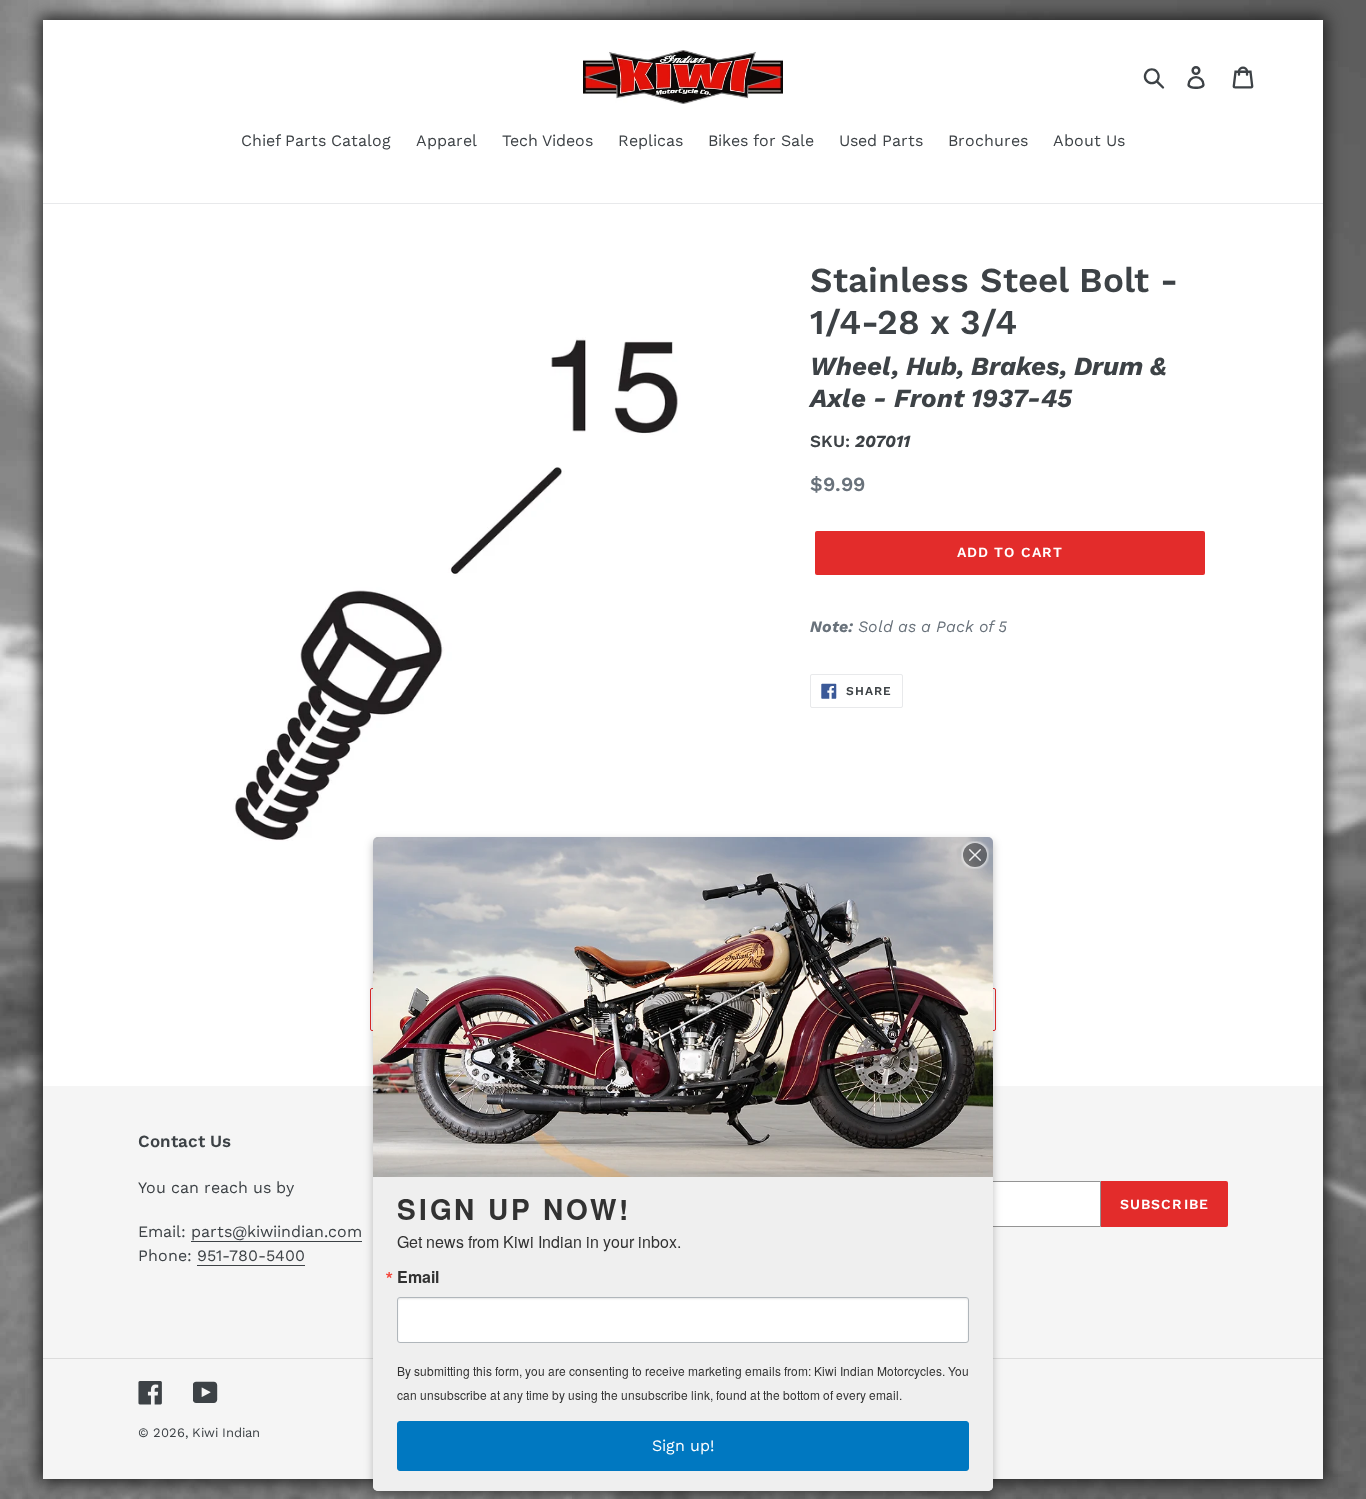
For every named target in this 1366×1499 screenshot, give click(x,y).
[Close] (975, 855)
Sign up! (683, 1445)
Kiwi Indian (226, 1432)
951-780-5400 (251, 1255)
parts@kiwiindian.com (276, 1231)
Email (418, 1277)
